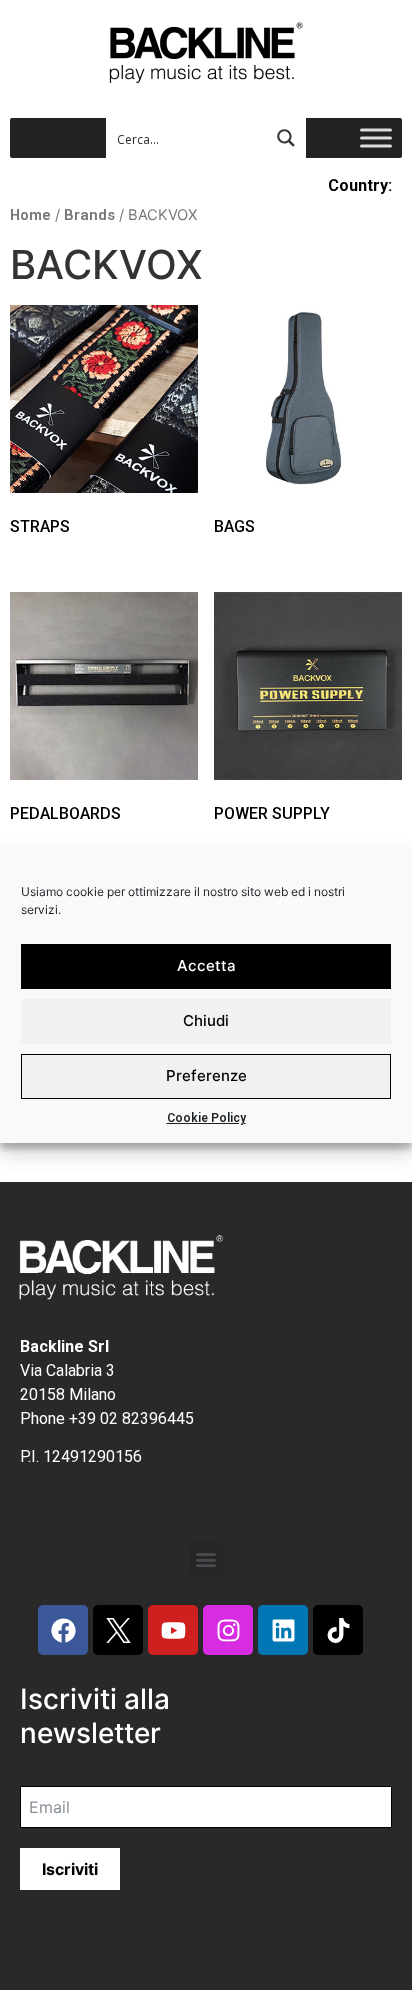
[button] (206, 1558)
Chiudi (206, 1020)
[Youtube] (173, 1630)
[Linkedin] (283, 1630)
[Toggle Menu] (376, 137)
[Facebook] (63, 1630)
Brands (89, 215)
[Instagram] (228, 1630)
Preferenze (206, 1075)
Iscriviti (70, 1869)
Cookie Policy (206, 1118)
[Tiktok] (338, 1630)
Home (30, 215)
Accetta (206, 965)
